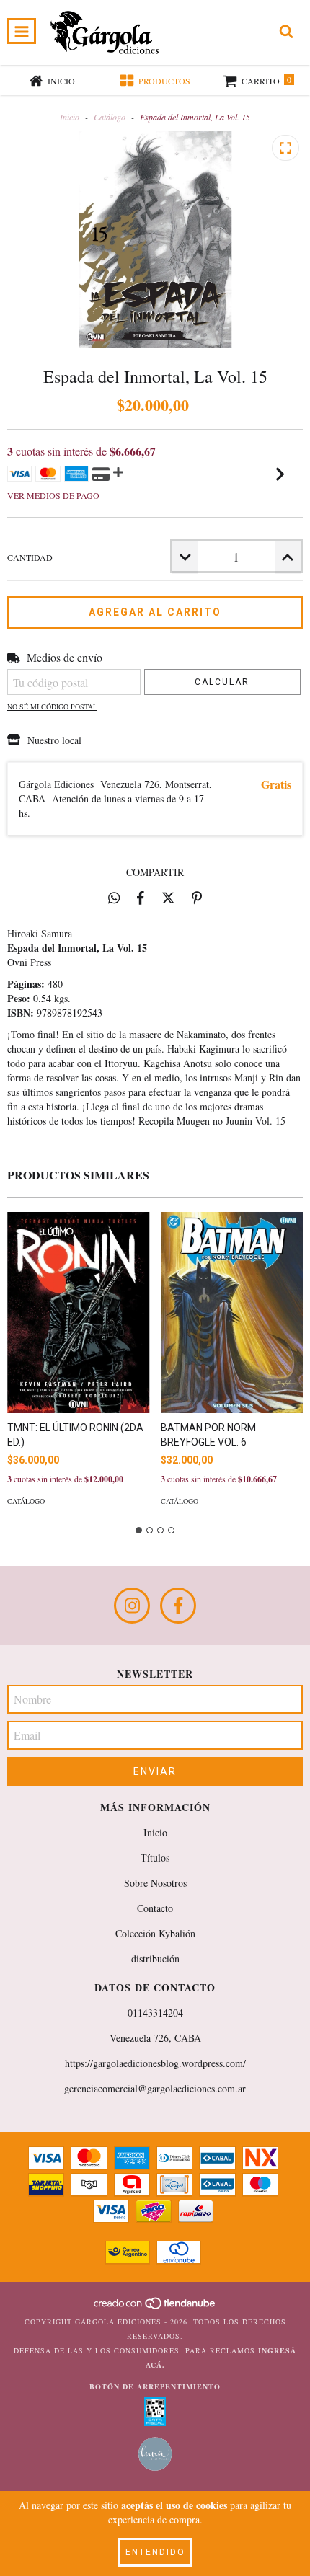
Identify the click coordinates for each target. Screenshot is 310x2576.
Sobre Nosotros (155, 1883)
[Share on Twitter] (168, 898)
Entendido (155, 2552)
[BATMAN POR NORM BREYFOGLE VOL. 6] (232, 1313)
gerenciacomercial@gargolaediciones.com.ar (155, 2088)
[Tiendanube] (155, 2307)
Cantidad (30, 557)
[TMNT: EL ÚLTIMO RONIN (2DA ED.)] (79, 1313)
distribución (155, 1958)
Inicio (70, 117)
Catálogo (110, 117)
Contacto (155, 1908)
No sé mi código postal (52, 707)
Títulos (155, 1858)
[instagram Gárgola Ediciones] (132, 1606)
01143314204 (155, 2013)
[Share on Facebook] (141, 898)
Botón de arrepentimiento (155, 2386)
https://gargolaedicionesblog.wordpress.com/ (155, 2063)
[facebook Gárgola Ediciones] (178, 1606)
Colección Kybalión (155, 1933)
